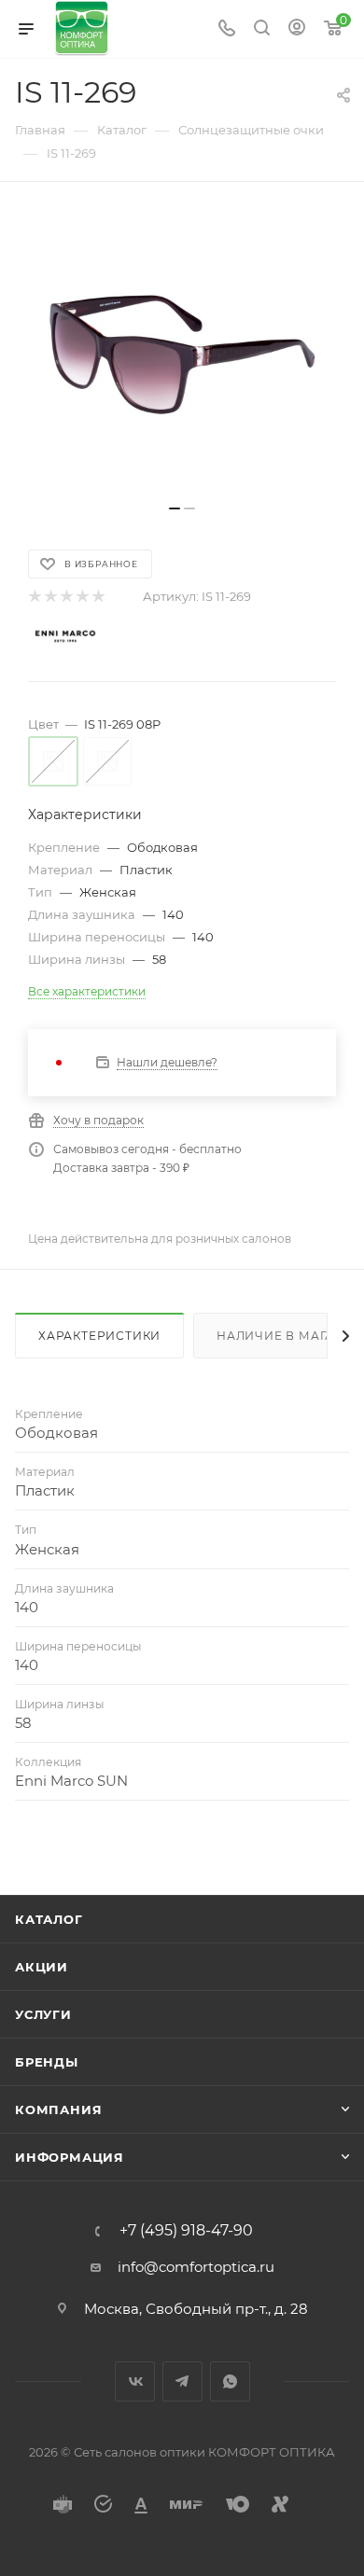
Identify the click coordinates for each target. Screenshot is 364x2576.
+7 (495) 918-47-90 (186, 2231)
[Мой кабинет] (297, 29)
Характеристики (99, 1336)
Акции (42, 1967)
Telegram (182, 2381)
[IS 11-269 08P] (182, 353)
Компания (58, 2110)
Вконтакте (135, 2381)
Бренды (47, 2062)
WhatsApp (230, 2381)
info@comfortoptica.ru (196, 2267)
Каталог (49, 1919)
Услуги (43, 2014)
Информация (70, 2157)
